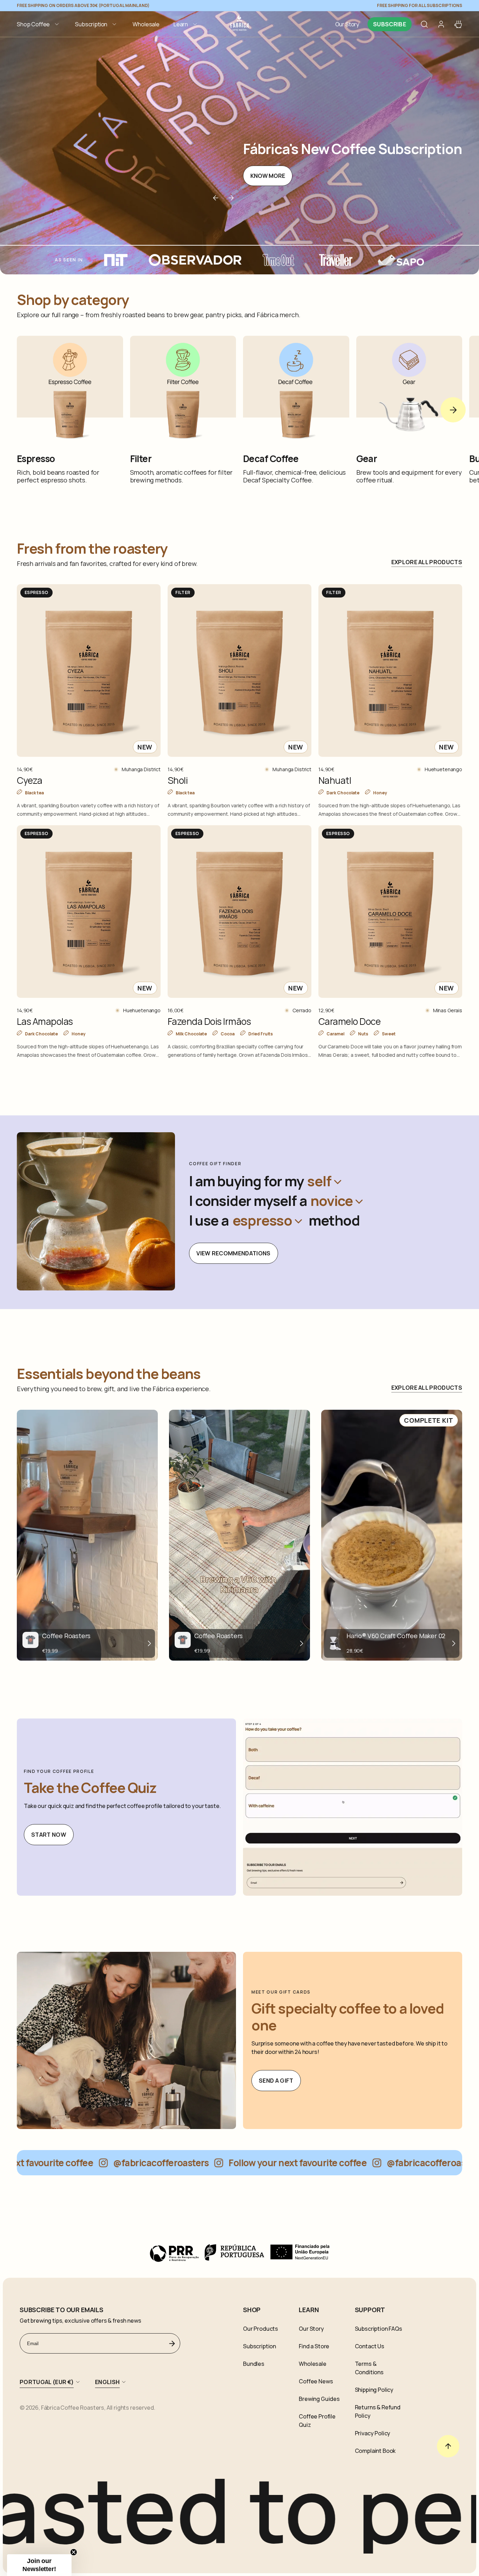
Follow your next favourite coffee (256, 2163)
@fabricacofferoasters (119, 2163)
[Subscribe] (172, 2343)
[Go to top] (448, 2446)
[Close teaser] (74, 2552)
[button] (39, 24)
